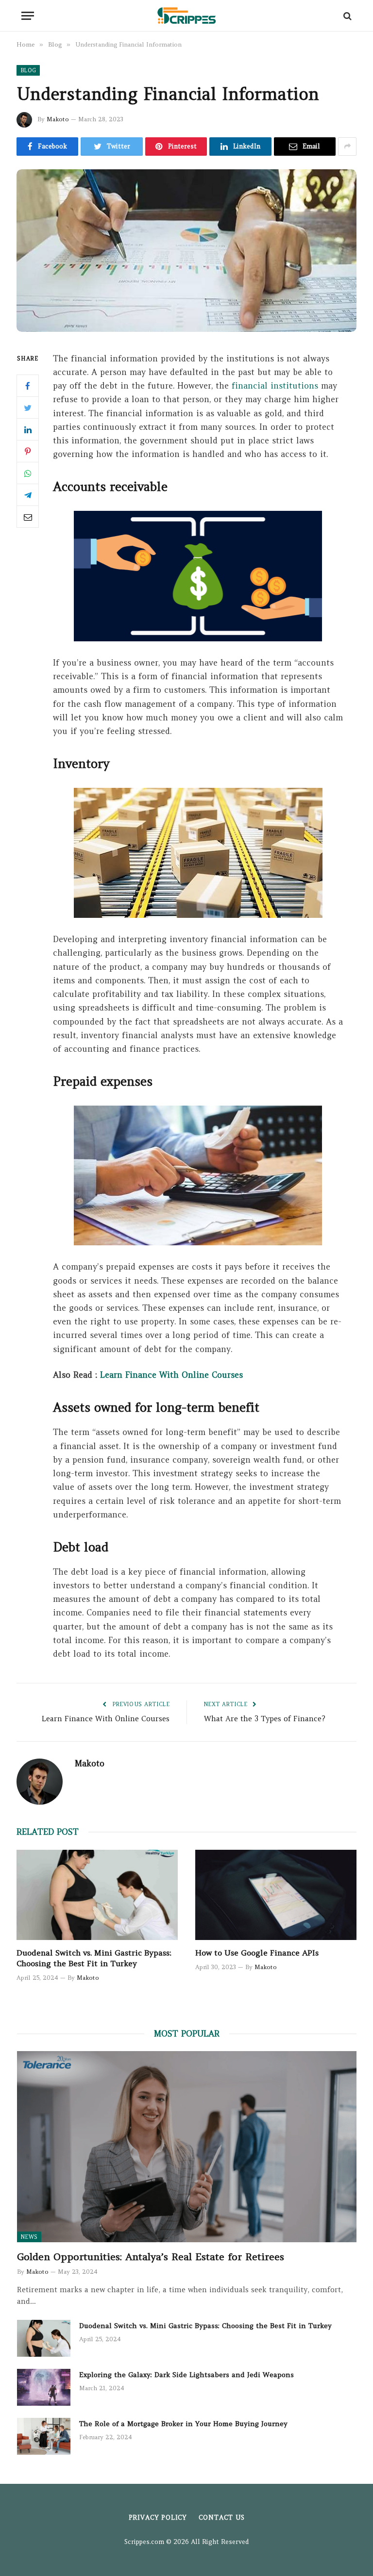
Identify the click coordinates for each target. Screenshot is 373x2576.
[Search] (347, 16)
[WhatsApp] (28, 473)
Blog (28, 70)
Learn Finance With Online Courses (171, 1375)
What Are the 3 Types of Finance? (265, 1719)
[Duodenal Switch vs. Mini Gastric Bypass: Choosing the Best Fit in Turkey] (97, 1895)
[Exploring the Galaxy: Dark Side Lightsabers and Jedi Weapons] (44, 2387)
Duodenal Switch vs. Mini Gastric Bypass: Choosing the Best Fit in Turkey (94, 1958)
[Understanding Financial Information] (186, 251)
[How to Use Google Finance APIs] (276, 1895)
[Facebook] (28, 386)
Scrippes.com (144, 2542)
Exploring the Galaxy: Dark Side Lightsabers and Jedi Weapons (186, 2375)
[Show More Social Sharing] (347, 147)
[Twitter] (28, 408)
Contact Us (221, 2518)
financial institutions (275, 386)
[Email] (28, 517)
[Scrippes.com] (187, 16)
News (29, 2237)
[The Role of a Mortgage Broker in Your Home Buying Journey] (44, 2436)
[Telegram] (28, 495)
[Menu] (28, 16)
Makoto (58, 119)
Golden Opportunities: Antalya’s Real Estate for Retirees (151, 2257)
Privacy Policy (158, 2518)
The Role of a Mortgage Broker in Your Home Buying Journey (183, 2424)
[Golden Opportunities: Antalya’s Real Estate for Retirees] (187, 2146)
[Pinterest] (28, 451)
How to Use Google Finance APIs (257, 1953)
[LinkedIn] (28, 429)
